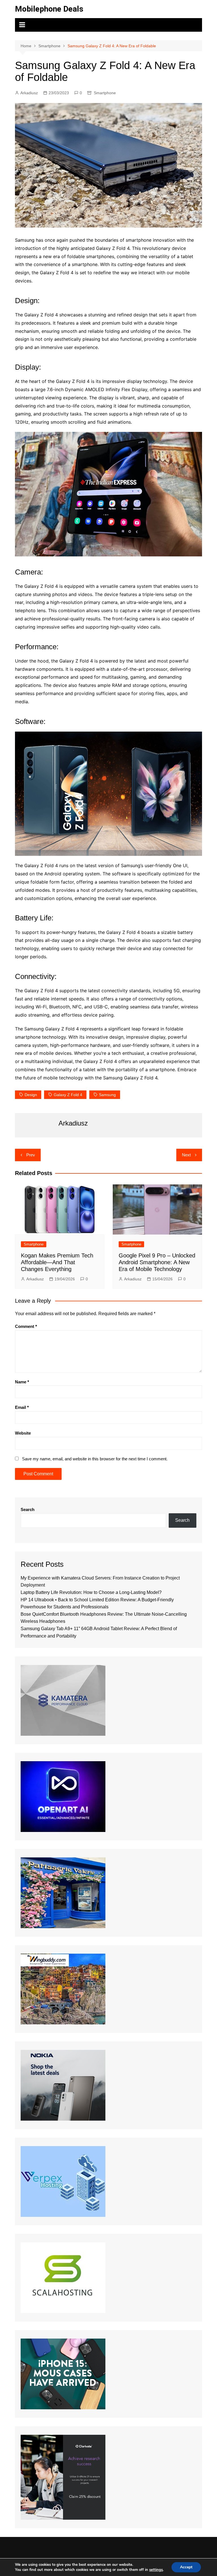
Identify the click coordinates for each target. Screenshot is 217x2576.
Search (28, 1509)
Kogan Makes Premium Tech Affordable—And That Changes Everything (57, 1262)
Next (186, 1155)
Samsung (107, 1095)
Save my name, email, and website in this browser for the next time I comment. (95, 1459)
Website (23, 1433)
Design (31, 1095)
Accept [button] (186, 2567)
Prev (31, 1155)
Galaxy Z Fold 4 (68, 1095)
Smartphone (105, 93)
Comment (26, 1326)
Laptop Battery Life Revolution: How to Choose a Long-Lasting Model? (91, 1592)
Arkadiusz (29, 93)
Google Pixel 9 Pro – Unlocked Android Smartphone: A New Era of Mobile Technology (157, 1262)
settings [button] (156, 2570)
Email (22, 1407)
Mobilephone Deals (49, 9)
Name (22, 1382)
